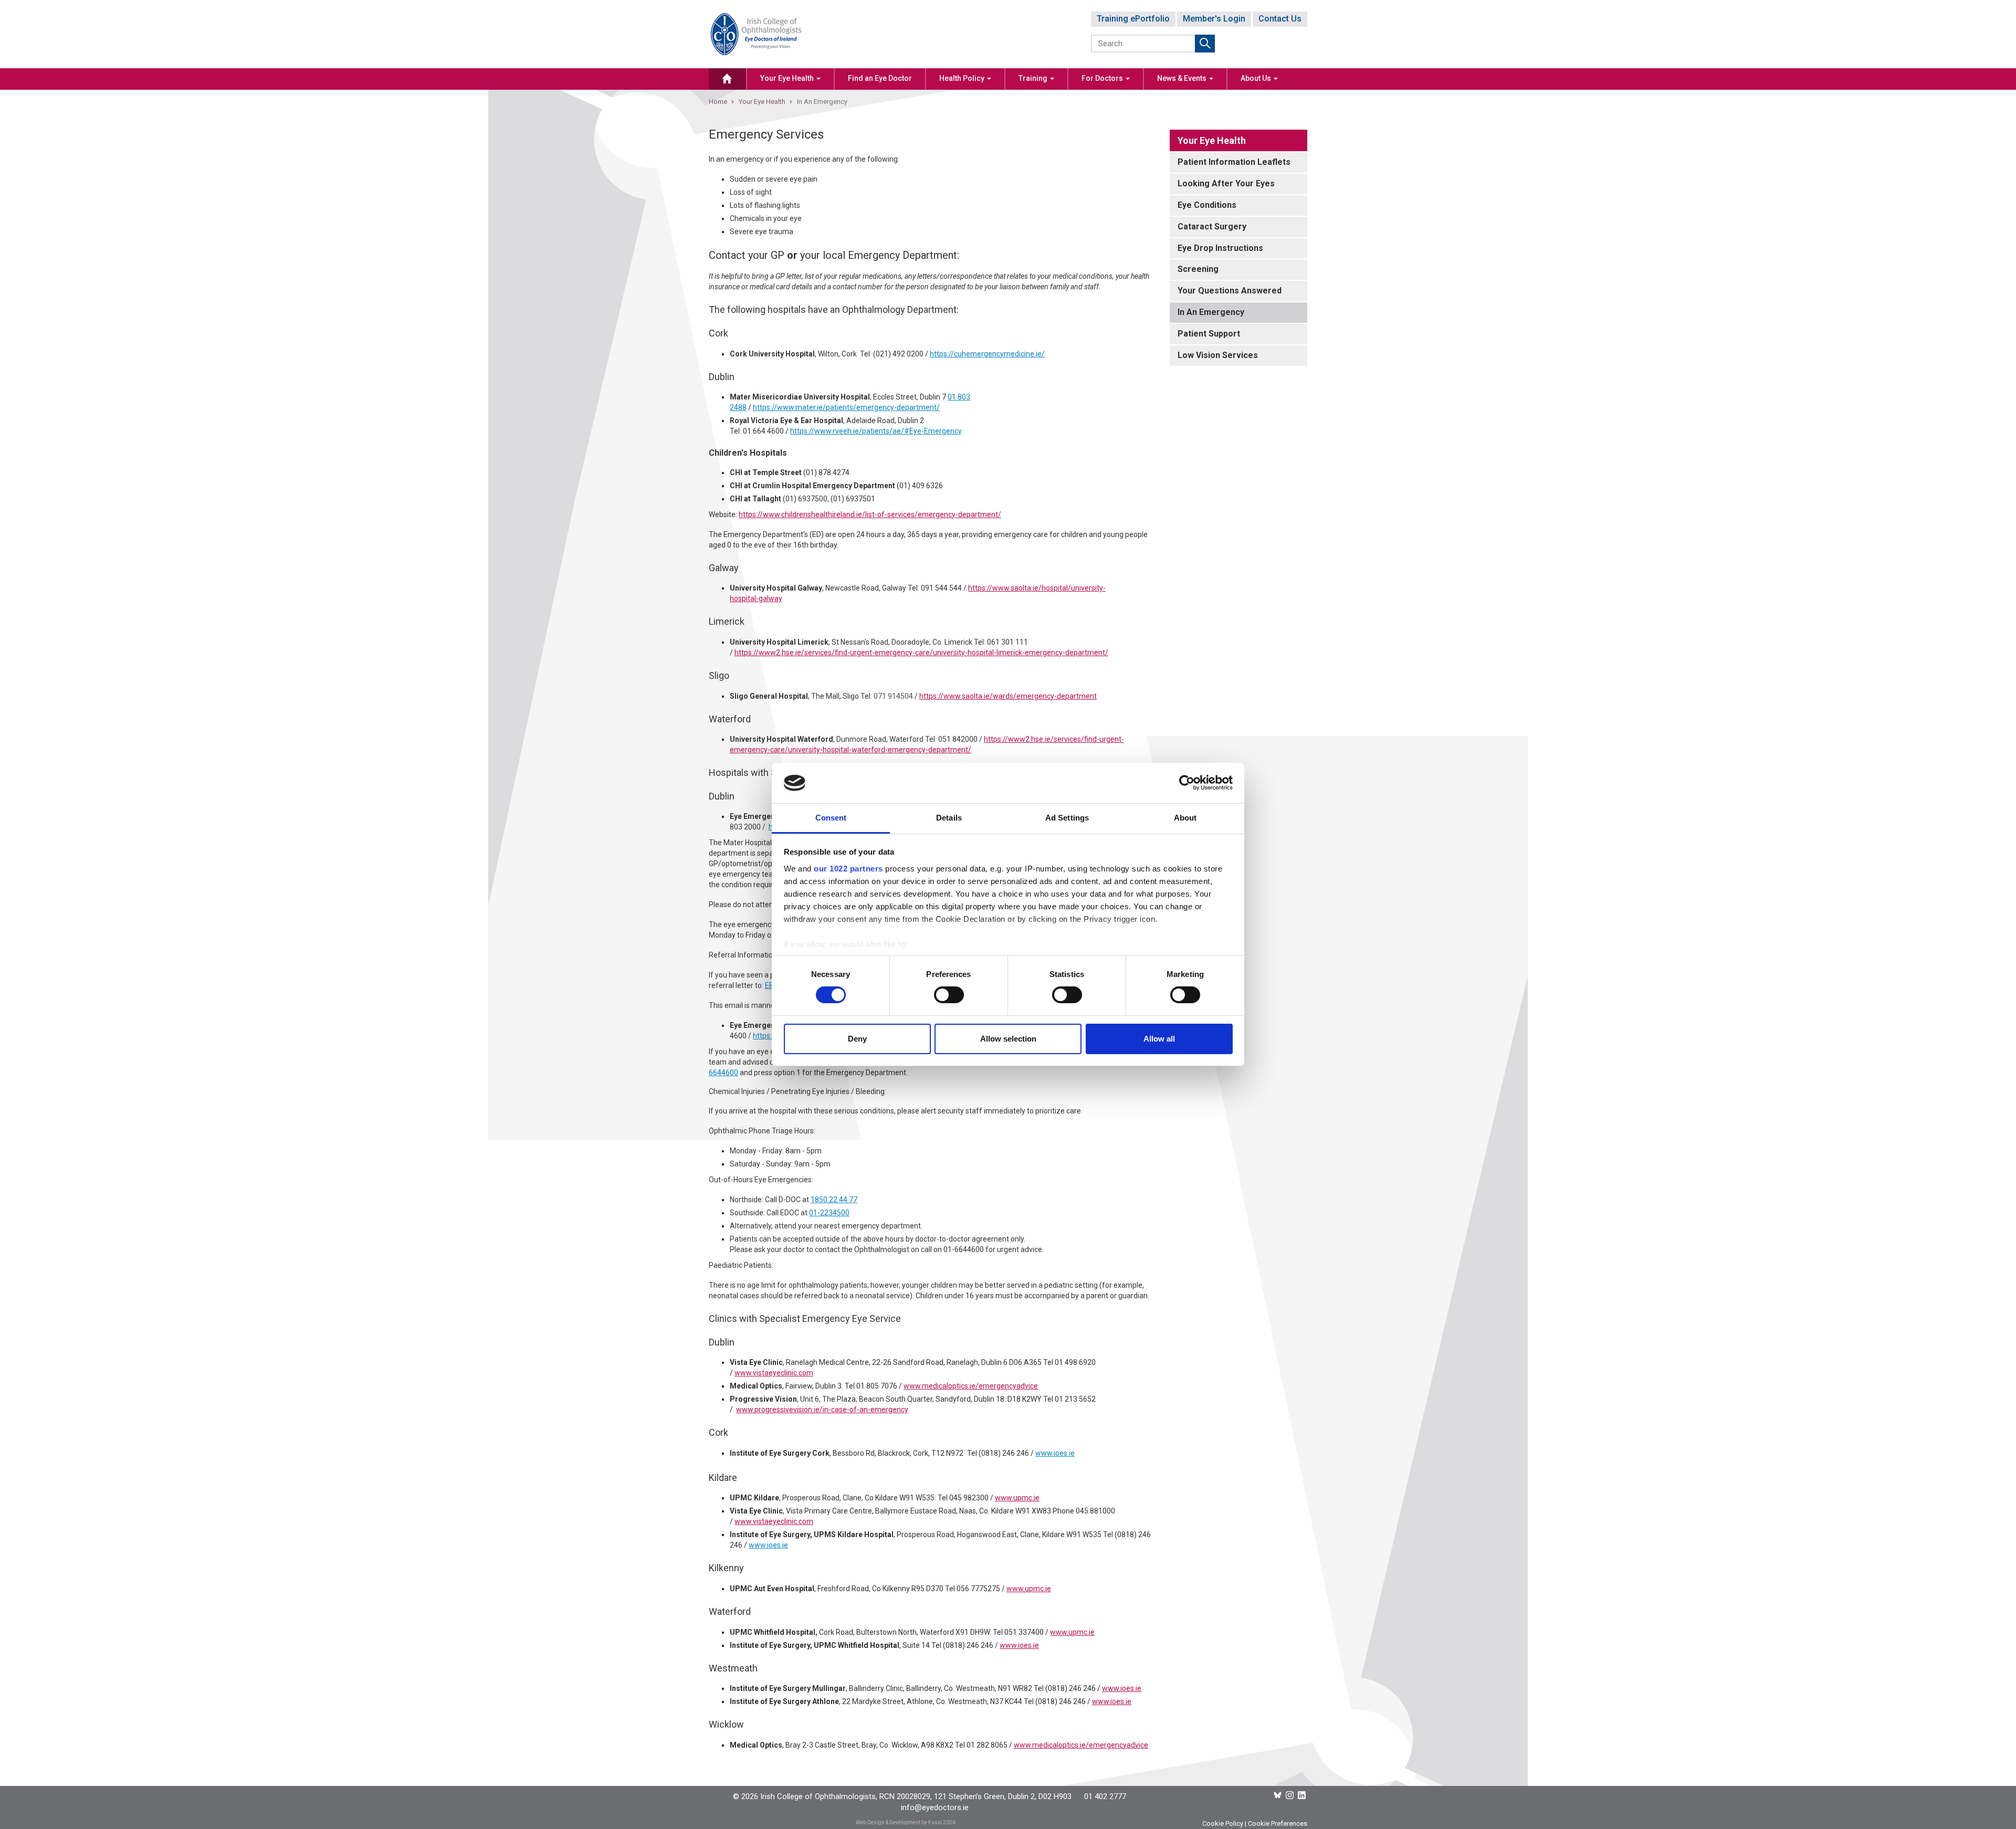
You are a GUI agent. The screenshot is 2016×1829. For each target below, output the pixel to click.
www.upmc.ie (1017, 1498)
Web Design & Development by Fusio (899, 1822)
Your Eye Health (788, 78)
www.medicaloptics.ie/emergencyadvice (971, 1386)
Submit (1205, 44)
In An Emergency (1211, 312)
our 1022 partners (848, 869)
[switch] (949, 995)
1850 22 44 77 (834, 1200)
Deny (857, 1039)
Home (718, 102)
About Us (1257, 78)
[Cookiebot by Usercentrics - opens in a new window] (1187, 783)
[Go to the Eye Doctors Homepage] (727, 79)
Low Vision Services (1218, 355)
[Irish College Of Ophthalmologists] (756, 33)
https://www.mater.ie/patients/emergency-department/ (846, 407)
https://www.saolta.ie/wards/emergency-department (1008, 696)
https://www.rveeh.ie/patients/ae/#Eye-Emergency (876, 431)
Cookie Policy (1223, 1823)
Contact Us (1280, 19)
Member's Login (1214, 19)
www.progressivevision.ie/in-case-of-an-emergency (822, 1410)
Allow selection (1008, 1039)
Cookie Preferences (1278, 1823)
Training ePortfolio (1133, 19)
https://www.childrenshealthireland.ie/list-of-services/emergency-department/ (870, 514)
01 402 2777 (1105, 1796)
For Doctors (1103, 78)
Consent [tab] (831, 818)
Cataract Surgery (1212, 227)
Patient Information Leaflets (1234, 162)
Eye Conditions (1207, 205)
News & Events (1183, 78)
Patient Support (1209, 334)
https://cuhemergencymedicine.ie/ (987, 354)
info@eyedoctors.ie (935, 1807)
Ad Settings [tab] (1067, 818)
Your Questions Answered (1230, 291)
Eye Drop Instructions (1220, 248)
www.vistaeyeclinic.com (774, 1373)
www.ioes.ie (1055, 1453)
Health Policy (963, 78)
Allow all (1159, 1039)
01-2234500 (829, 1213)
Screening (1198, 269)
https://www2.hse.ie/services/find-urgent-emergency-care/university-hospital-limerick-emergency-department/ (921, 653)
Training (1034, 78)
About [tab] (1185, 818)
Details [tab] (949, 818)
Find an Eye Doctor (880, 78)
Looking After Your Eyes (1226, 183)
